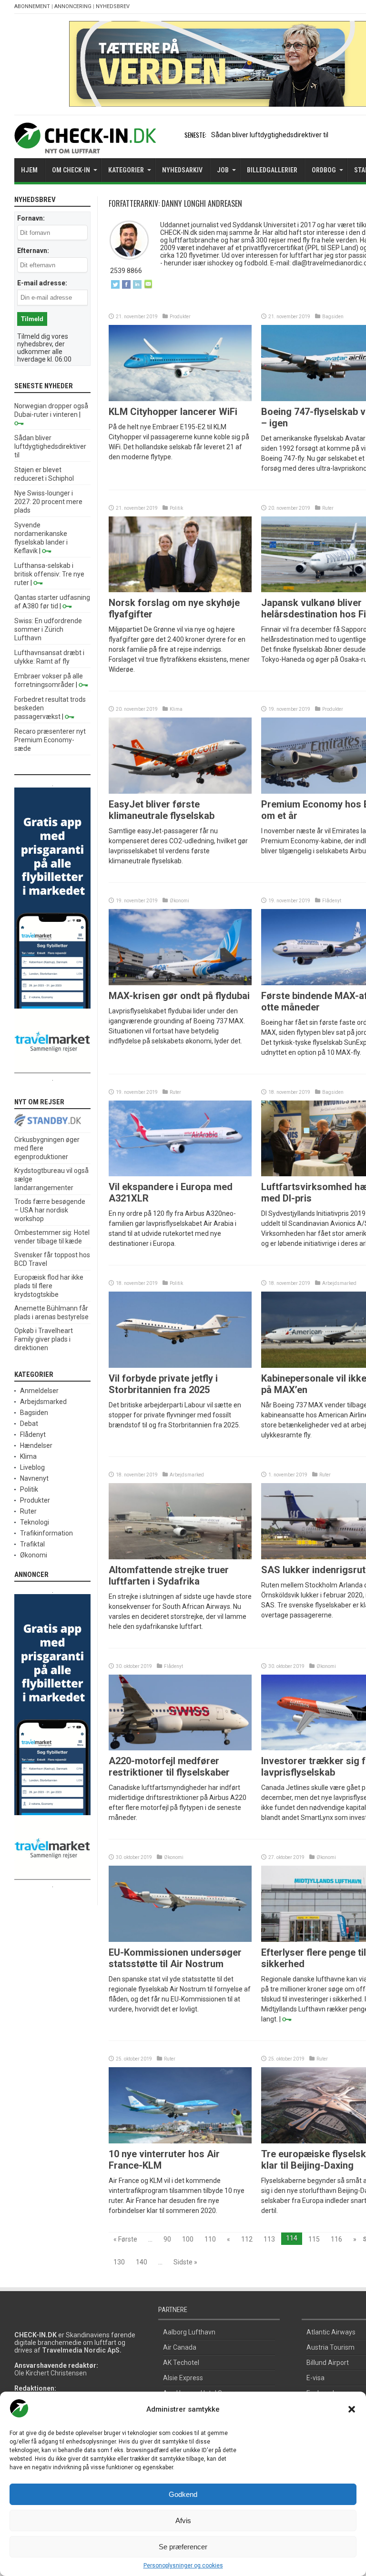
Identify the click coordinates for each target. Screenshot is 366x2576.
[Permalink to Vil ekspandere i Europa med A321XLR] (180, 1174)
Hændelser (36, 1445)
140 (142, 2262)
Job (223, 170)
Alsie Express (183, 2378)
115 (314, 2239)
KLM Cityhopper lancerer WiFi (173, 412)
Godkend (183, 2494)
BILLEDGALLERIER (272, 170)
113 (269, 2239)
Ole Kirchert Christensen (51, 2373)
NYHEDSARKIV (182, 170)
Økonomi (179, 901)
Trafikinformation (46, 1533)
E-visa (315, 2378)
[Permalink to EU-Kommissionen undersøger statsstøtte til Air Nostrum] (180, 1940)
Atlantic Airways (331, 2332)
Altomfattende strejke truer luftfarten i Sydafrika (169, 1576)
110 (210, 2239)
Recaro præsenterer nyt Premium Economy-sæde (50, 740)
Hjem (29, 170)
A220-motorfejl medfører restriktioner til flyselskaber (169, 1767)
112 (247, 2239)
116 (336, 2239)
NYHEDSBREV (113, 6)
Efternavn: (33, 251)
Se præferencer (183, 2547)
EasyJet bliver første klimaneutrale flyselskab (162, 810)
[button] (352, 2409)
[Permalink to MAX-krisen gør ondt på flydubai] (180, 983)
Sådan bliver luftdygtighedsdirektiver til (270, 135)
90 (167, 2239)
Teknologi (35, 1522)
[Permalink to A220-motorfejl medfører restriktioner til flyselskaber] (180, 1748)
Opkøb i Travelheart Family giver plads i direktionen (44, 1339)
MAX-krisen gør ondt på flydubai (179, 996)
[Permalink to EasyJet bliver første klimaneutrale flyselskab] (180, 791)
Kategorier (126, 170)
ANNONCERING (73, 6)
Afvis (183, 2520)
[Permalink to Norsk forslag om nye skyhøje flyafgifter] (180, 590)
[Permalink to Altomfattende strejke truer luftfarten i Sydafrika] (180, 1557)
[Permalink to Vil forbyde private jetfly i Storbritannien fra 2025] (180, 1365)
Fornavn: (31, 218)
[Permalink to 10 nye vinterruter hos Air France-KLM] (180, 2141)
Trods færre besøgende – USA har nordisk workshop (50, 1210)
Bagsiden (333, 317)
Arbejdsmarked (339, 1283)
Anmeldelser (39, 1391)
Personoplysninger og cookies (183, 2566)
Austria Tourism (330, 2347)
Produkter (180, 317)
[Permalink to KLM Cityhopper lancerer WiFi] (180, 399)
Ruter (328, 508)
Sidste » (185, 2262)
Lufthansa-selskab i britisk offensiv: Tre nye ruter (49, 574)
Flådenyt (332, 901)
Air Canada (180, 2347)
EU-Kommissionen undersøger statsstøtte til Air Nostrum (175, 1958)
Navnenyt (34, 1478)
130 (119, 2262)
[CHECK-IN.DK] (85, 146)
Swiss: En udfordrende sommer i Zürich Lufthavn (48, 629)
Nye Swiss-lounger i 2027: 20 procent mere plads (48, 502)
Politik (176, 508)
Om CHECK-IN (71, 170)
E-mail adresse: (42, 283)
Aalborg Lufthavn (189, 2332)
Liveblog (32, 1467)
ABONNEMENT (32, 6)
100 (188, 2239)
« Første (125, 2239)
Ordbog (324, 170)
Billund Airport (328, 2363)
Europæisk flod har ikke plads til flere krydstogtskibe (49, 1286)
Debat (29, 1424)
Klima (176, 709)
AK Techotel (181, 2363)
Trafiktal (32, 1544)
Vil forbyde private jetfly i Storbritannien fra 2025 (163, 1384)
